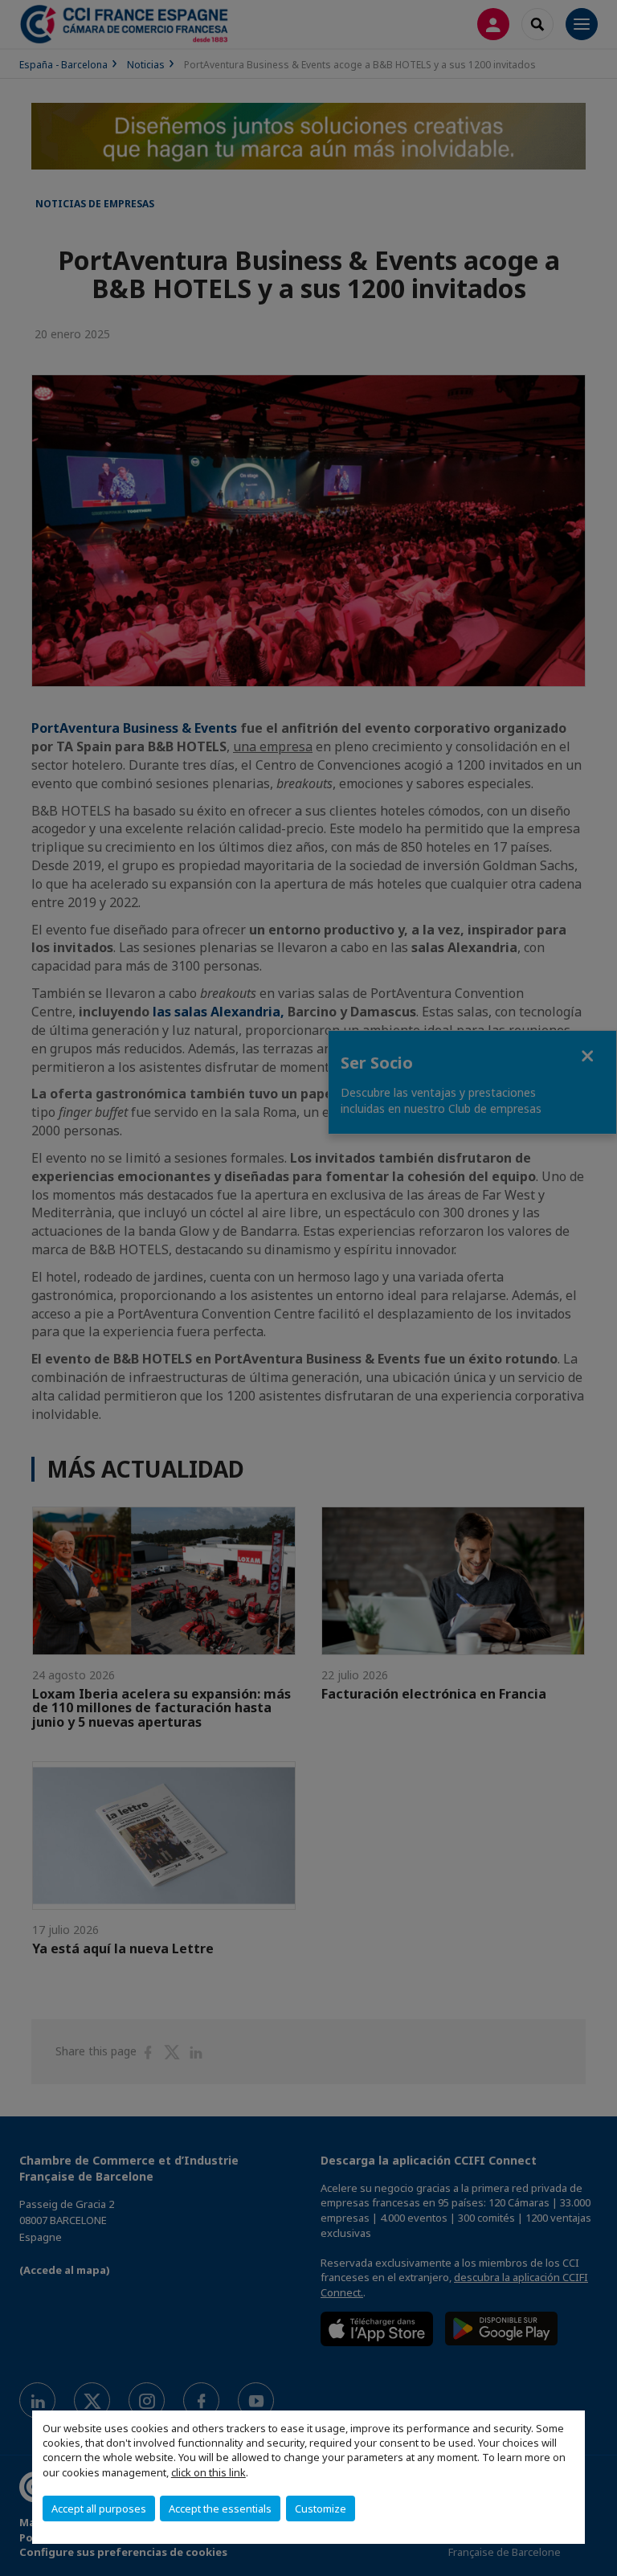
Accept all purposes (99, 2509)
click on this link (208, 2472)
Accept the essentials (220, 2509)
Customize (321, 2509)
